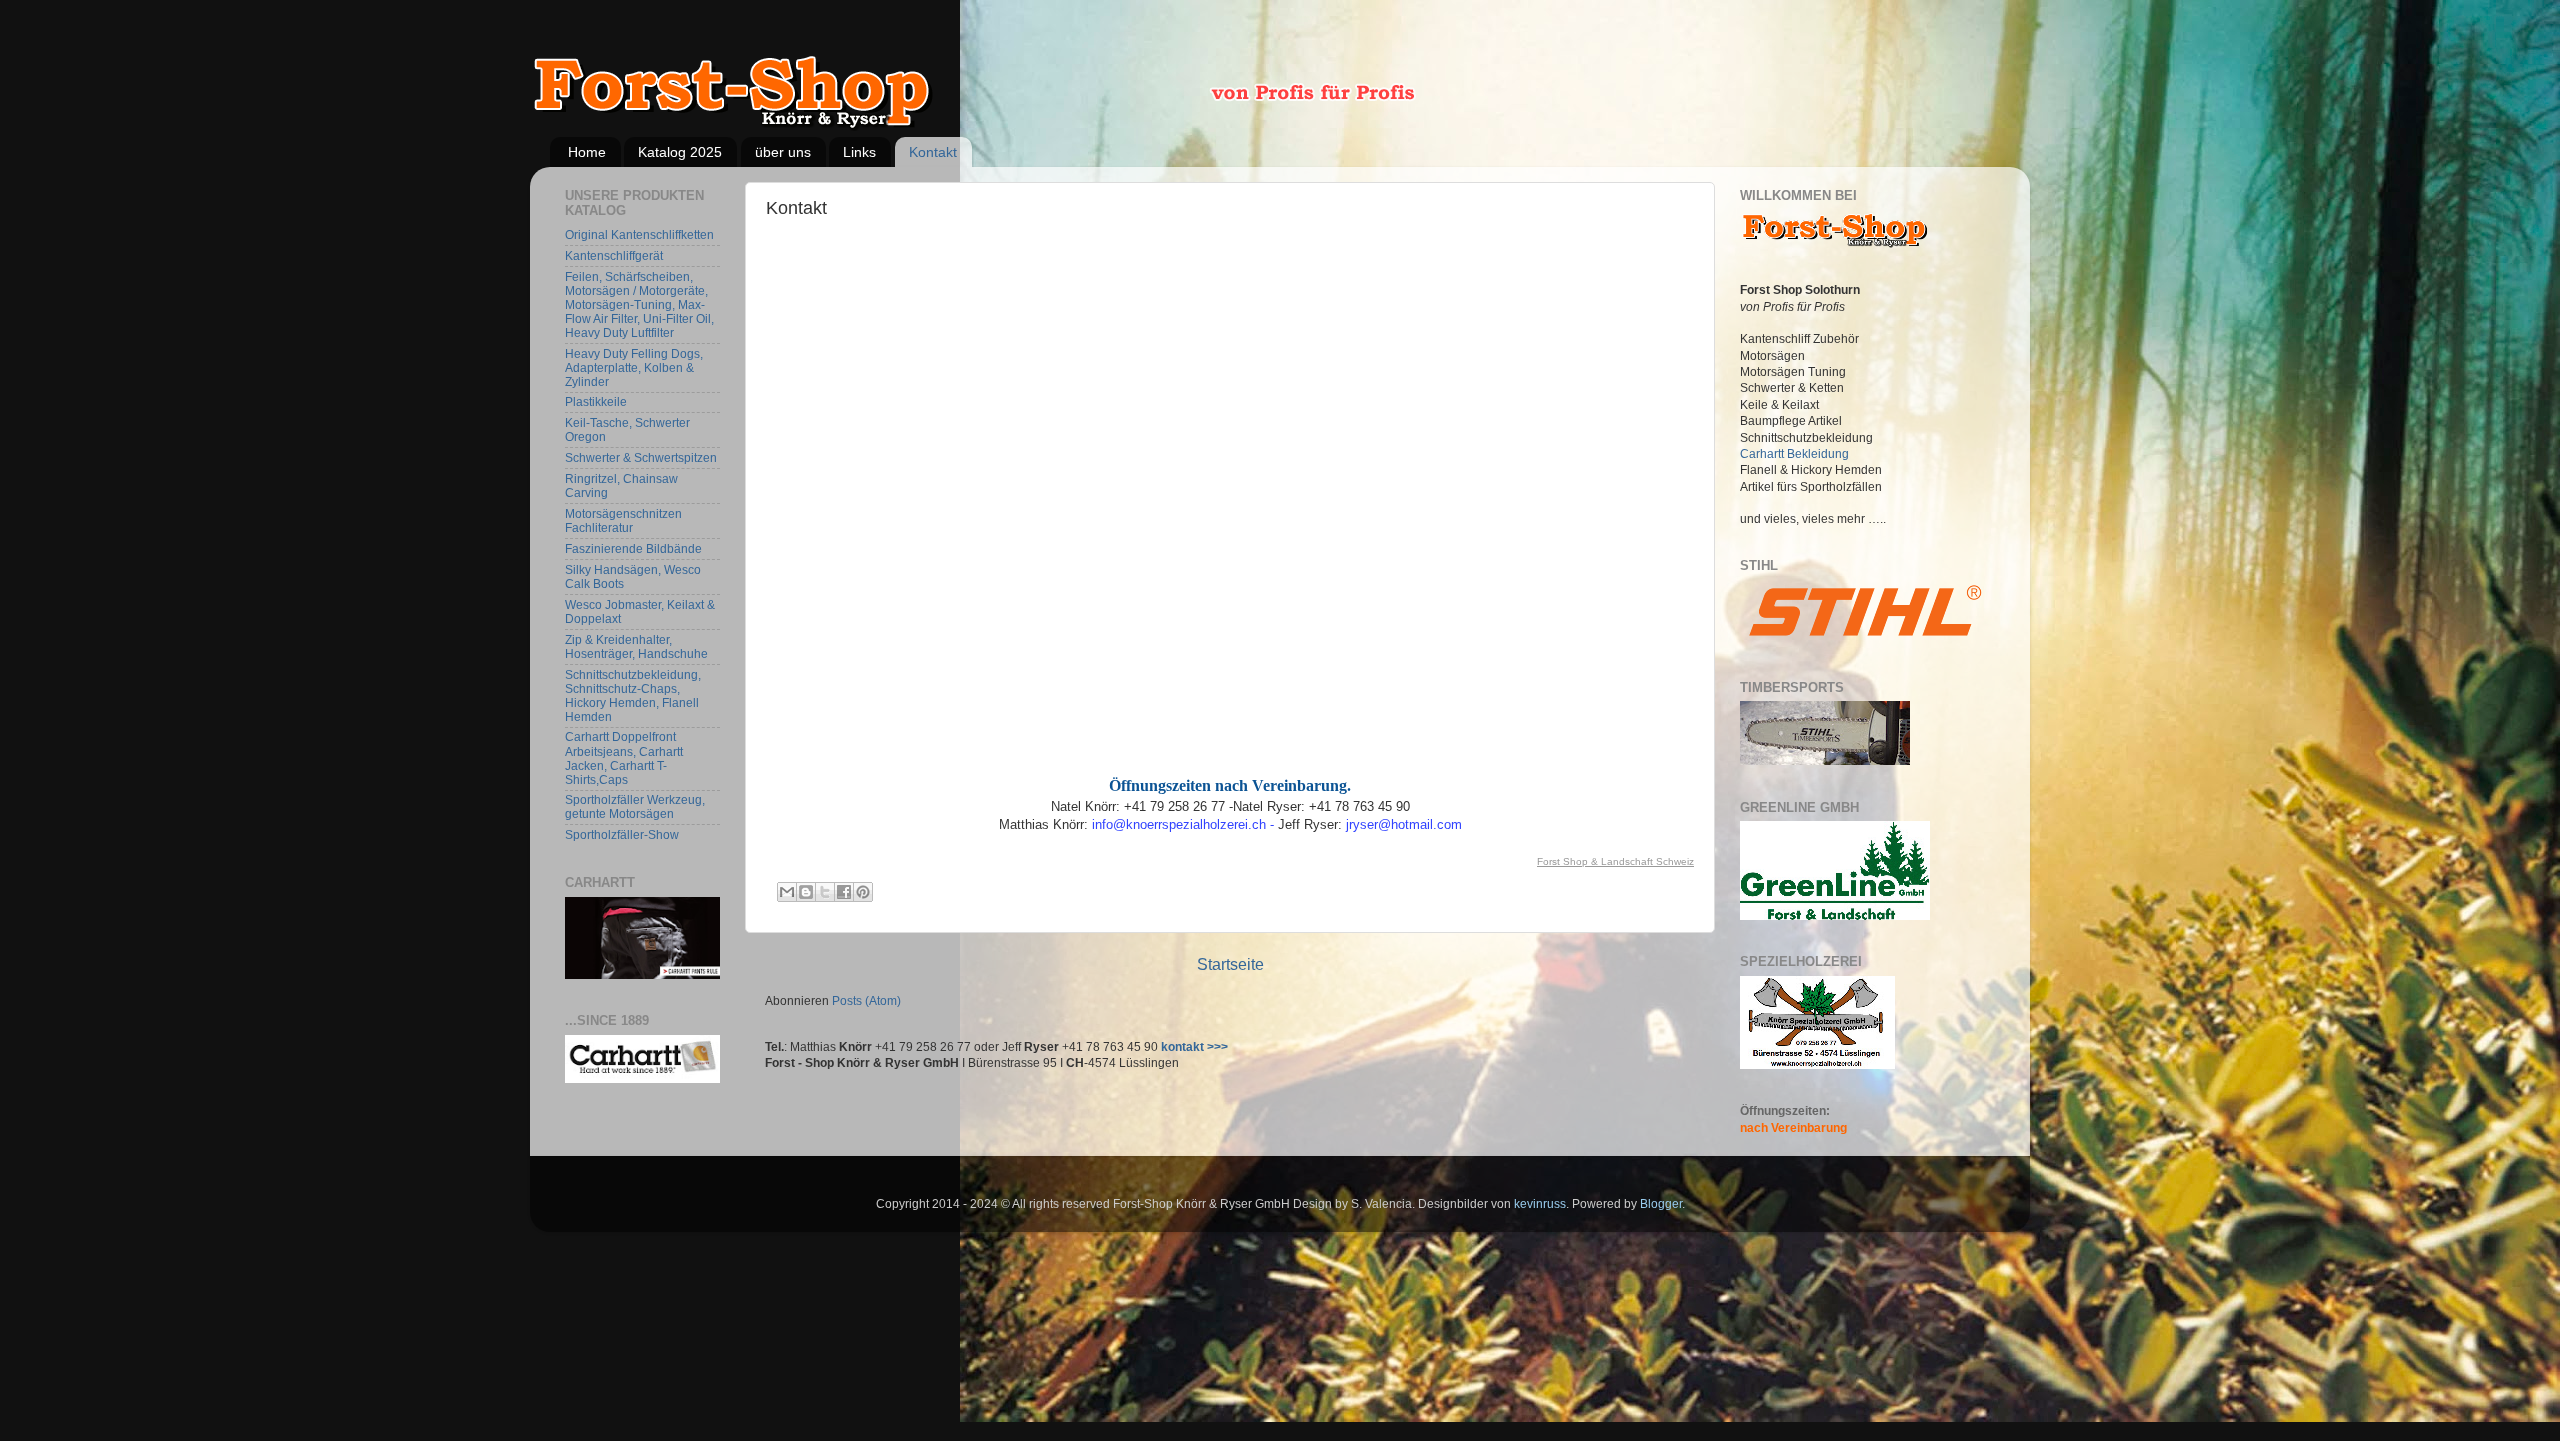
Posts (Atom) (866, 1000)
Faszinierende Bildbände (633, 548)
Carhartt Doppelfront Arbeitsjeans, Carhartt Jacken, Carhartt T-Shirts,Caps (624, 757)
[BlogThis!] (806, 892)
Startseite (1230, 964)
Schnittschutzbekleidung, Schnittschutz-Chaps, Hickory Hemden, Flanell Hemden (633, 695)
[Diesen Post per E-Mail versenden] (787, 892)
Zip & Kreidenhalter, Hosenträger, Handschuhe (636, 646)
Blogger (1661, 1203)
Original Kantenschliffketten (639, 234)
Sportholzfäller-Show (622, 834)
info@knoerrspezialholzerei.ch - (1185, 824)
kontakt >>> (1194, 1046)
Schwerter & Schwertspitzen (641, 457)
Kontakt (933, 152)
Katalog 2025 (680, 152)
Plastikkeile (596, 401)
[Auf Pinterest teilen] (863, 892)
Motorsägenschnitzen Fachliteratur (623, 520)
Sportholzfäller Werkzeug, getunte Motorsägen (635, 806)
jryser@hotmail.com (1404, 824)
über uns (783, 152)
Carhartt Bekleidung (1794, 453)
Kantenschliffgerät (614, 255)
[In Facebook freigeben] (844, 892)
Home (587, 152)
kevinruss (1540, 1203)
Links (859, 152)
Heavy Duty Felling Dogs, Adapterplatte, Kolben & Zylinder (634, 367)
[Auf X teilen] (825, 892)
